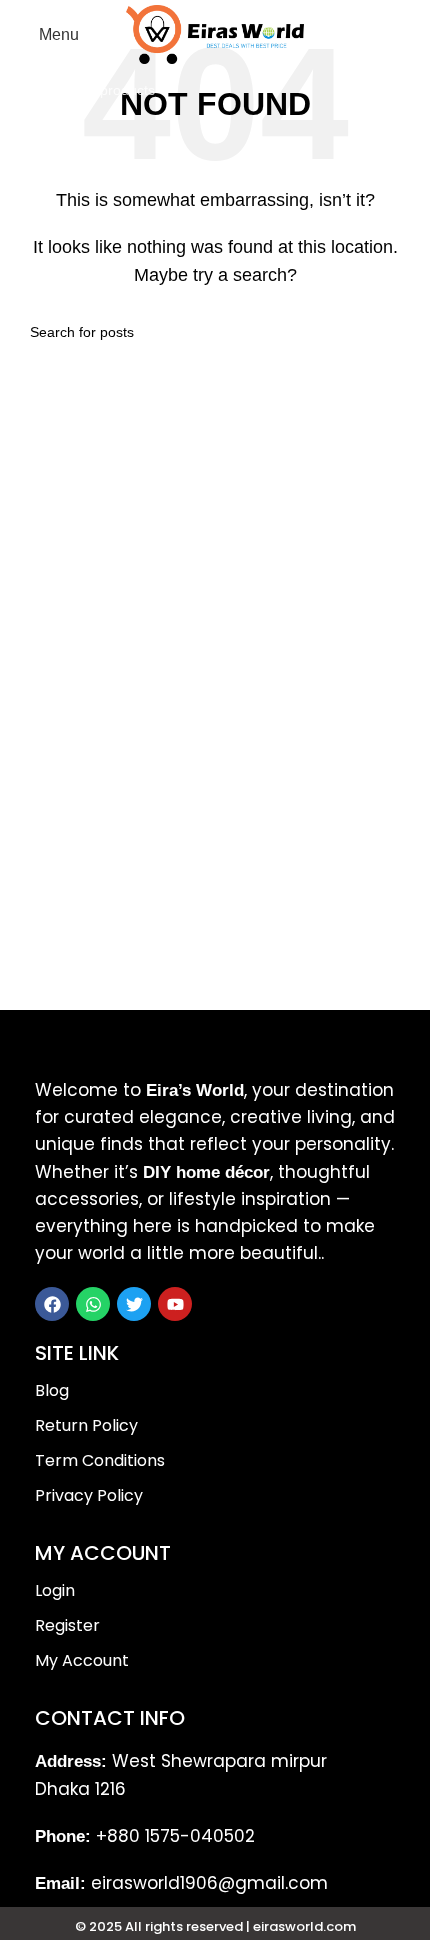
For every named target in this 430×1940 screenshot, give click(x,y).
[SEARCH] (394, 90)
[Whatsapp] (93, 1304)
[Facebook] (52, 1304)
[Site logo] (215, 33)
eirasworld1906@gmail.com (209, 1883)
